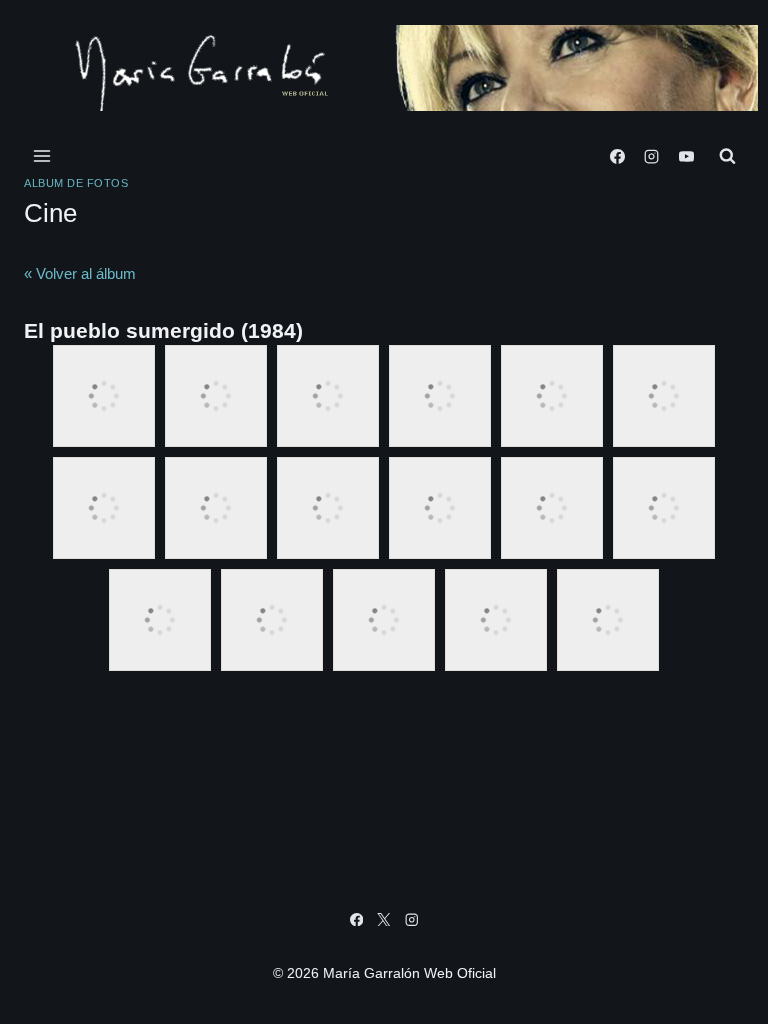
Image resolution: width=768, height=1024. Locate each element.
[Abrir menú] (42, 156)
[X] (384, 919)
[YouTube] (686, 156)
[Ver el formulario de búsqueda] (727, 156)
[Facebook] (617, 156)
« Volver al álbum (80, 273)
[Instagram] (652, 156)
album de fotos (76, 183)
